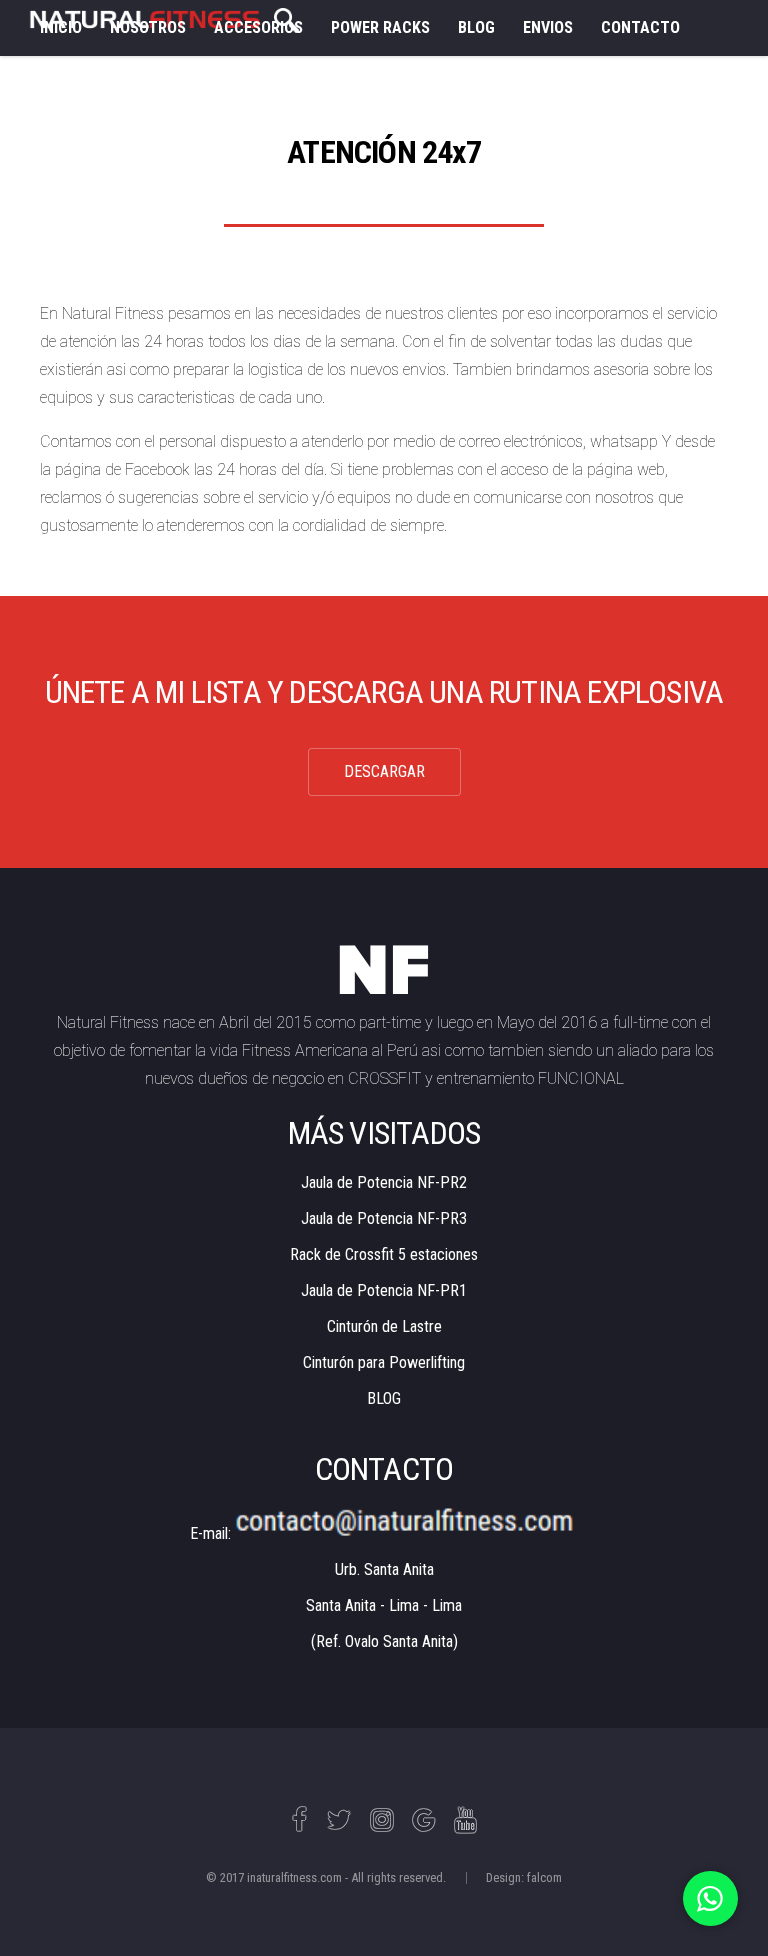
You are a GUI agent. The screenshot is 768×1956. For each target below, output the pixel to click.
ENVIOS (548, 27)
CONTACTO (640, 27)
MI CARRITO (81, 83)
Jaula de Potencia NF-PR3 (384, 1218)
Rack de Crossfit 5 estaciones (384, 1254)
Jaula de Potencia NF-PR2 (384, 1182)
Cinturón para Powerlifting (384, 1362)
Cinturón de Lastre (384, 1326)
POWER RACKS (380, 27)
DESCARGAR (384, 771)
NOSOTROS (148, 27)
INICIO (61, 27)
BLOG (476, 27)
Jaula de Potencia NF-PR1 (384, 1290)
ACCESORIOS (258, 27)
